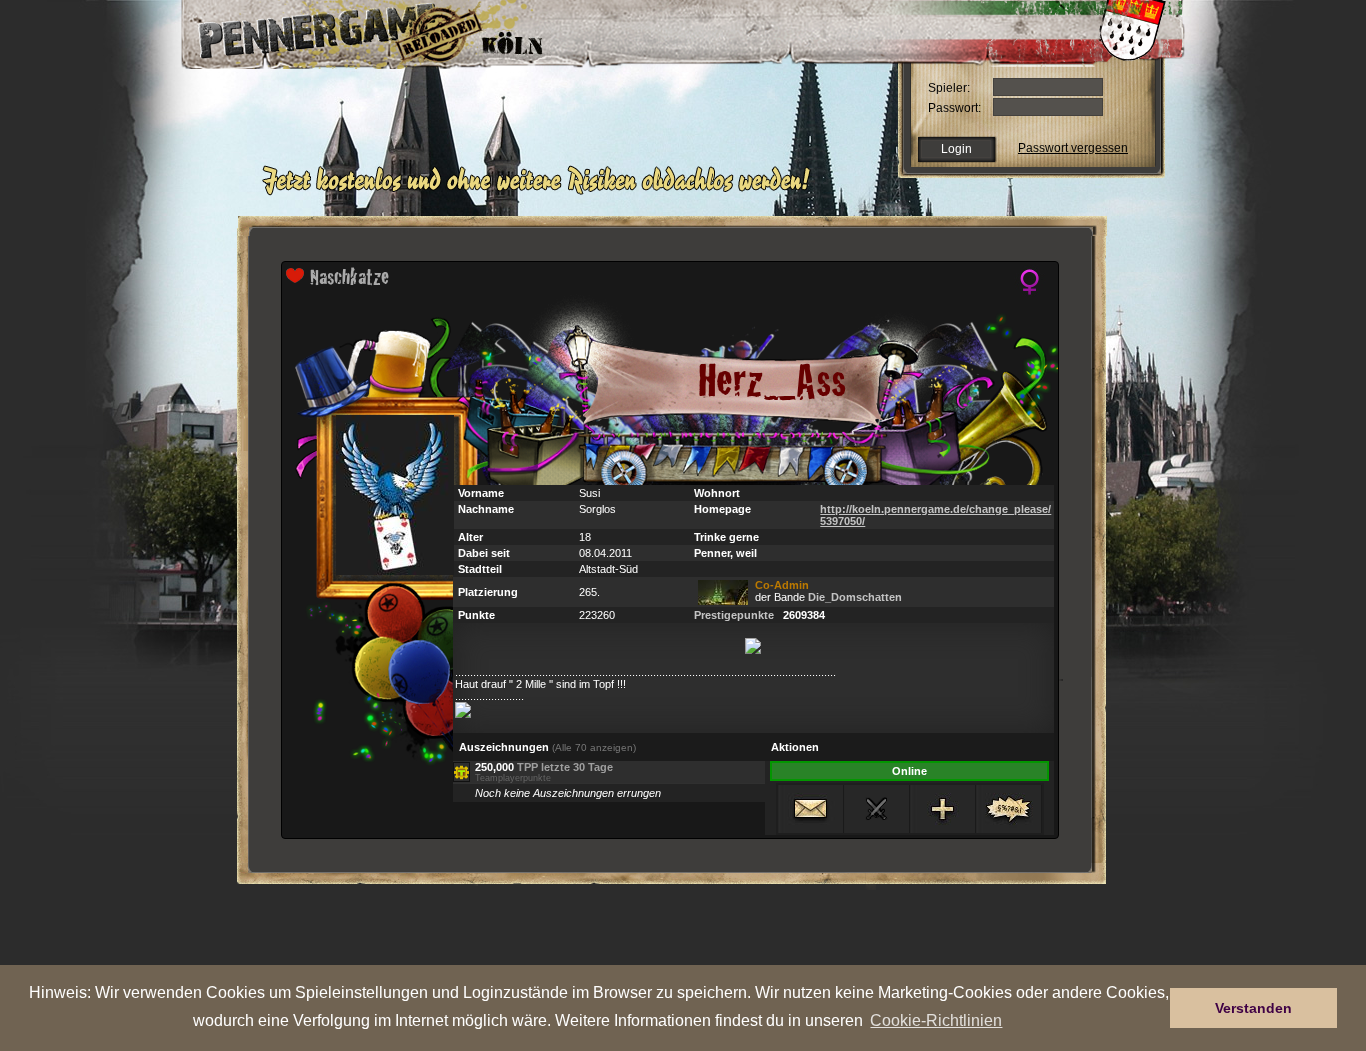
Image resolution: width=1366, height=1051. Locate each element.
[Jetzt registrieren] (541, 192)
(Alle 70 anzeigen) (594, 747)
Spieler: (949, 88)
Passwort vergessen (1073, 148)
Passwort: (954, 108)
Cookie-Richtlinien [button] (936, 1020)
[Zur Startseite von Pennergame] (321, 30)
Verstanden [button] (1253, 1008)
